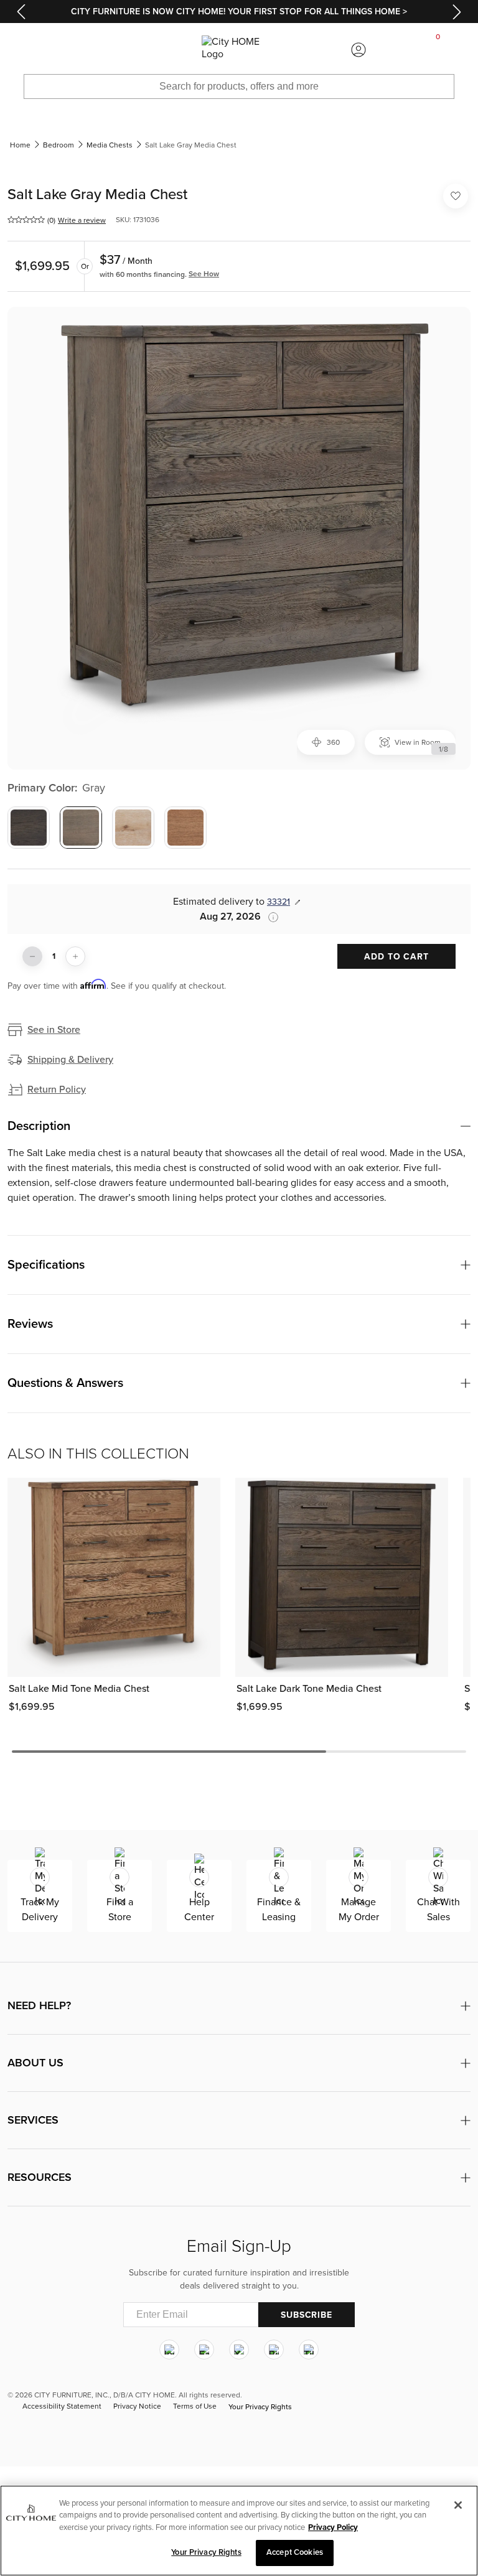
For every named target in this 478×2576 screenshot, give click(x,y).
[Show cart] (438, 50)
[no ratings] (26, 220)
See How (204, 274)
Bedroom (59, 145)
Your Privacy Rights (260, 2407)
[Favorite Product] (456, 196)
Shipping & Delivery (70, 1060)
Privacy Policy (333, 2527)
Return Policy (57, 1090)
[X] (239, 2350)
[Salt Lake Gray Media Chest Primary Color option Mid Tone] (185, 828)
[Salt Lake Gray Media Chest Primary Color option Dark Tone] (29, 828)
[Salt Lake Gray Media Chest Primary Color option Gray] (81, 828)
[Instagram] (169, 2350)
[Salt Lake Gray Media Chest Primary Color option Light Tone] (133, 828)
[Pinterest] (274, 2350)
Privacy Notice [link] (137, 2406)
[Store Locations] (119, 50)
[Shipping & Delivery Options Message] (269, 917)
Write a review (82, 220)
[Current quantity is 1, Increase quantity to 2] (75, 956)
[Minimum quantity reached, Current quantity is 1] (32, 956)
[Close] (458, 2505)
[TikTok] (309, 2350)
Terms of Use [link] (195, 2406)
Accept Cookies (295, 2552)
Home (20, 145)
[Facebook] (204, 2350)
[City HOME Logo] (239, 50)
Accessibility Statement (62, 2406)
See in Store (54, 1030)
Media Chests (110, 145)
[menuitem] (40, 50)
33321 (279, 902)
